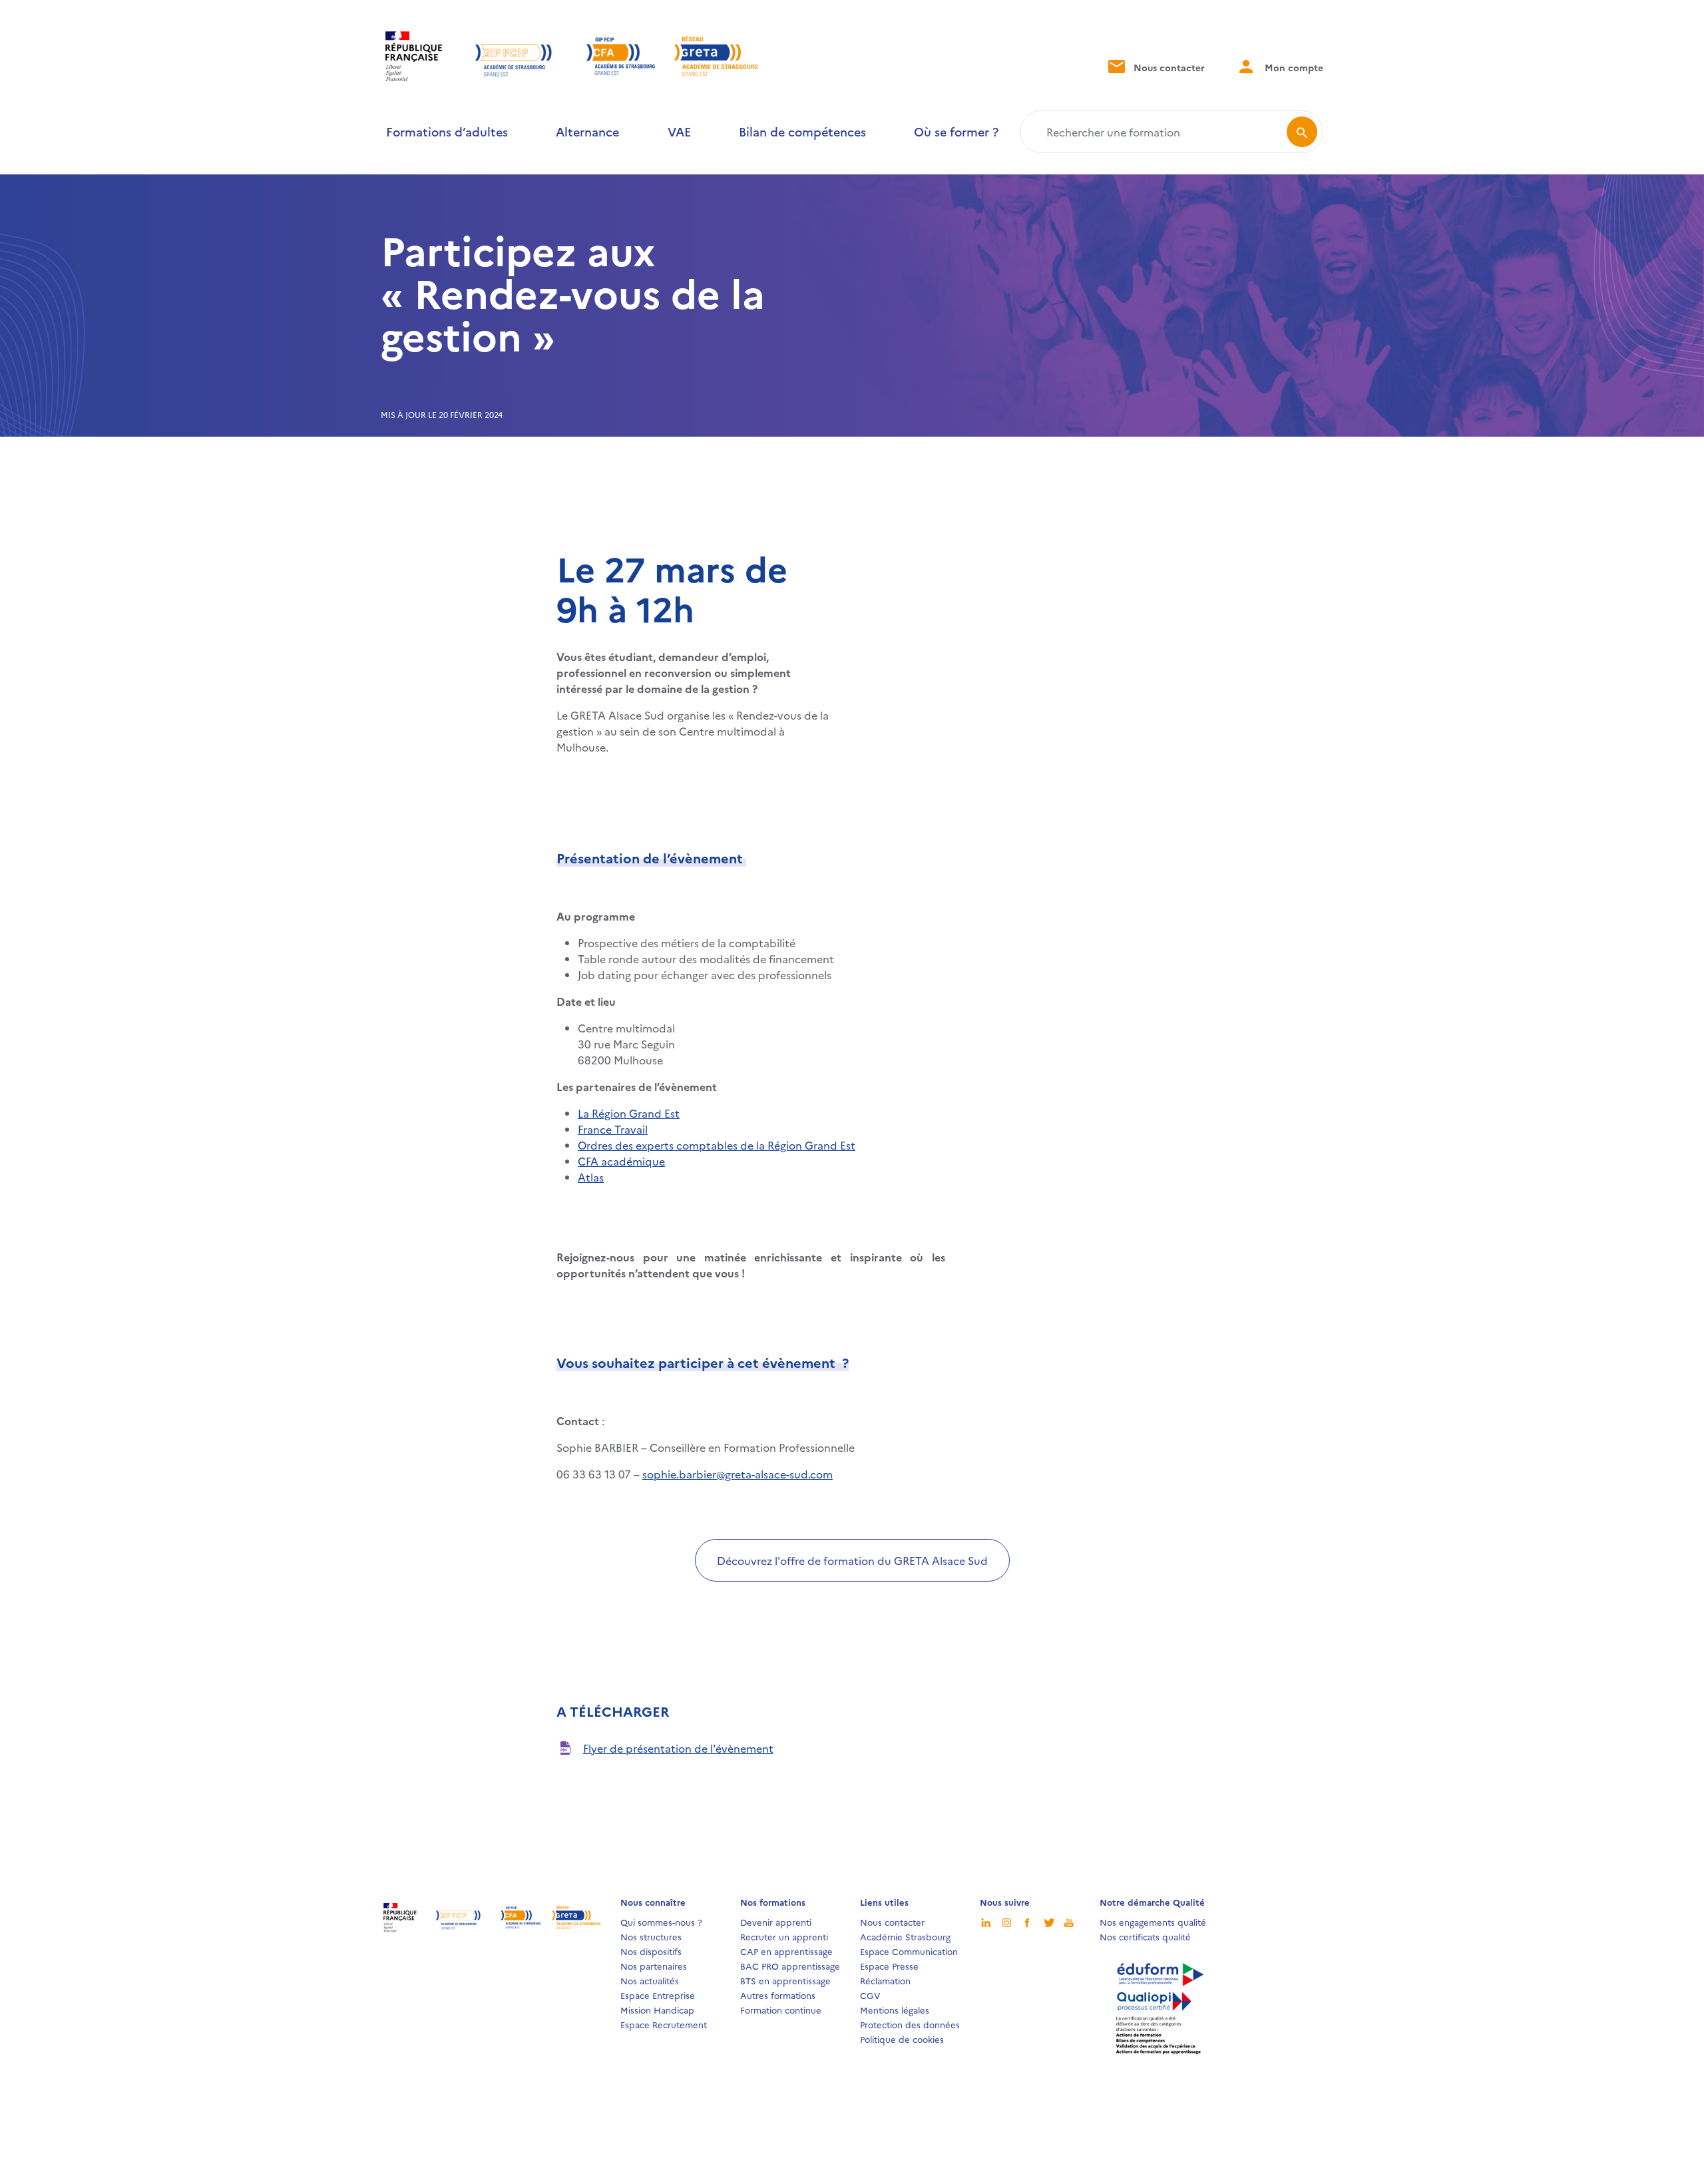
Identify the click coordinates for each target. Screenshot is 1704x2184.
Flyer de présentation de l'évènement (678, 1748)
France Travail (613, 1129)
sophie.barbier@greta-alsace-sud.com (738, 1474)
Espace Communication (909, 1951)
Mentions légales (895, 2010)
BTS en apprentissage (785, 1980)
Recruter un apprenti (784, 1936)
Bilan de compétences (802, 131)
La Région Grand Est (629, 1113)
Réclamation (885, 1980)
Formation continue (781, 2010)
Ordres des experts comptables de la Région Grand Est (717, 1145)
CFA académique (621, 1161)
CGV (870, 1995)
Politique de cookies (902, 2039)
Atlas (591, 1177)
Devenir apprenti (776, 1922)
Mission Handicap (657, 2010)
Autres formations (778, 1995)
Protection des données (910, 2024)
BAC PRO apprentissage (790, 1966)
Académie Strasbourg (905, 1936)
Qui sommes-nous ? (661, 1922)
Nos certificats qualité (1145, 1936)
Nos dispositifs (651, 1951)
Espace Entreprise (658, 1995)
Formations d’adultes (447, 131)
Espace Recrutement (664, 2024)
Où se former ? (956, 131)
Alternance (587, 131)
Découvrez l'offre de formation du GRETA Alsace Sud (852, 1560)
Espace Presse (889, 1966)
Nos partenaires (654, 1966)
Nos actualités (650, 1980)
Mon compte (1293, 67)
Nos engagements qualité (1153, 1922)
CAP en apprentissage (786, 1951)
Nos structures (651, 1936)
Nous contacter (1168, 67)
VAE (679, 131)
